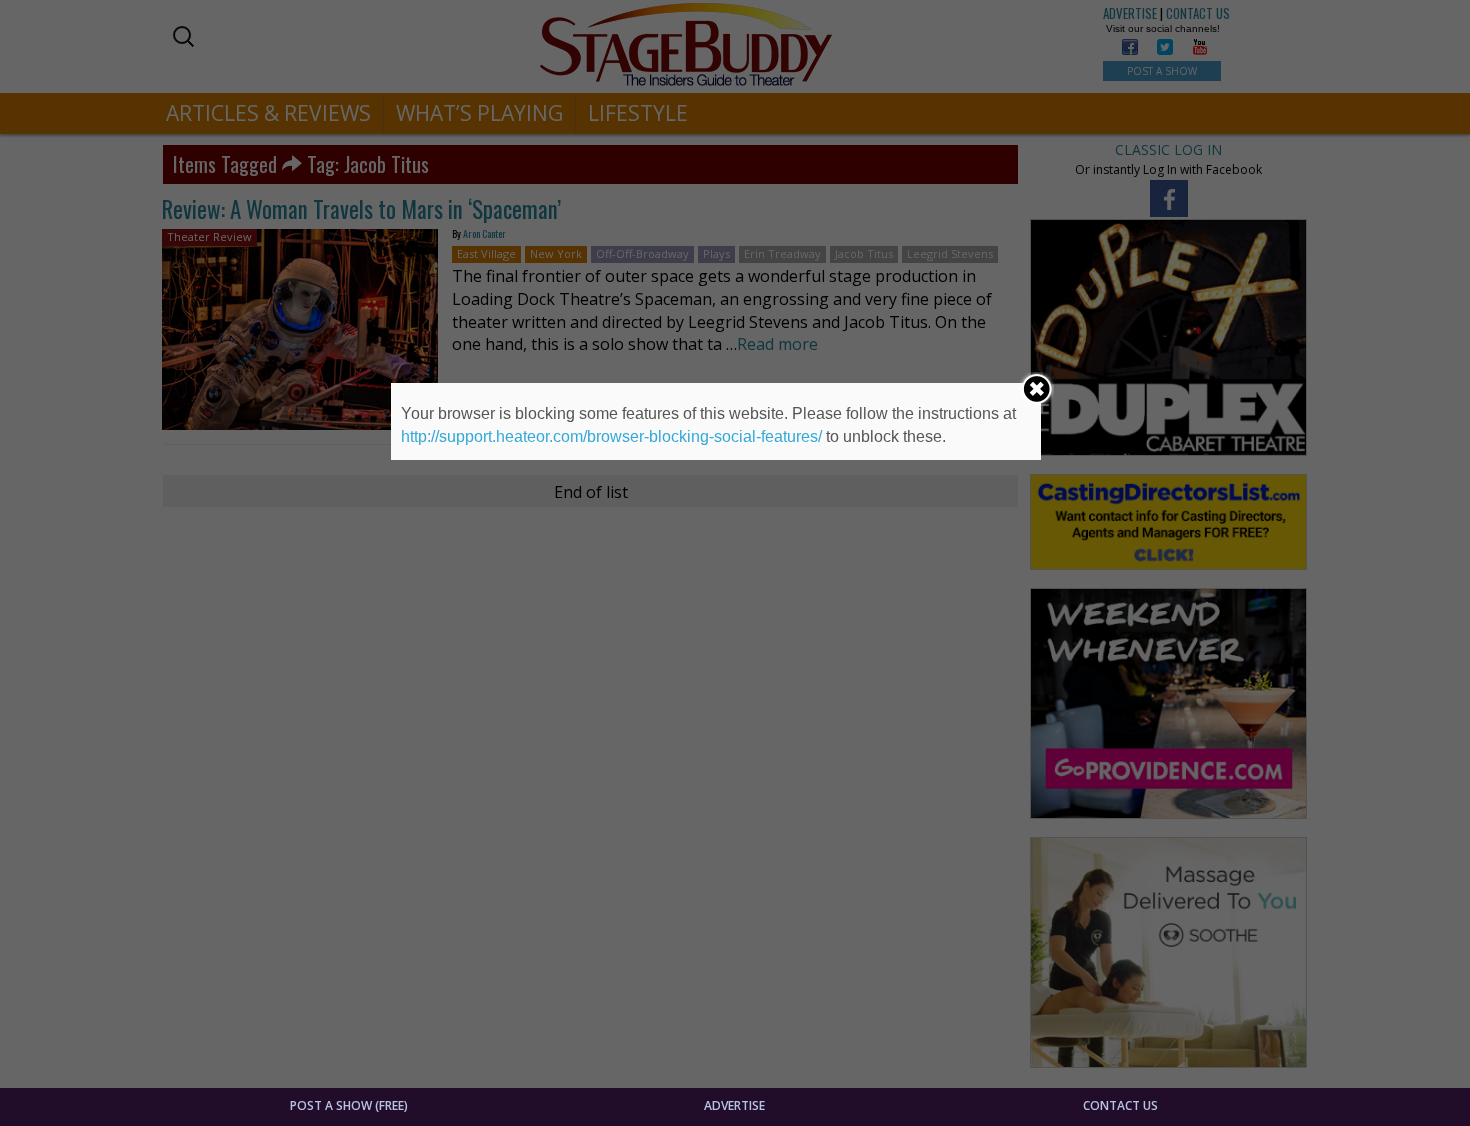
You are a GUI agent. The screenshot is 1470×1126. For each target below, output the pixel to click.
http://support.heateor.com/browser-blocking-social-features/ (611, 436)
